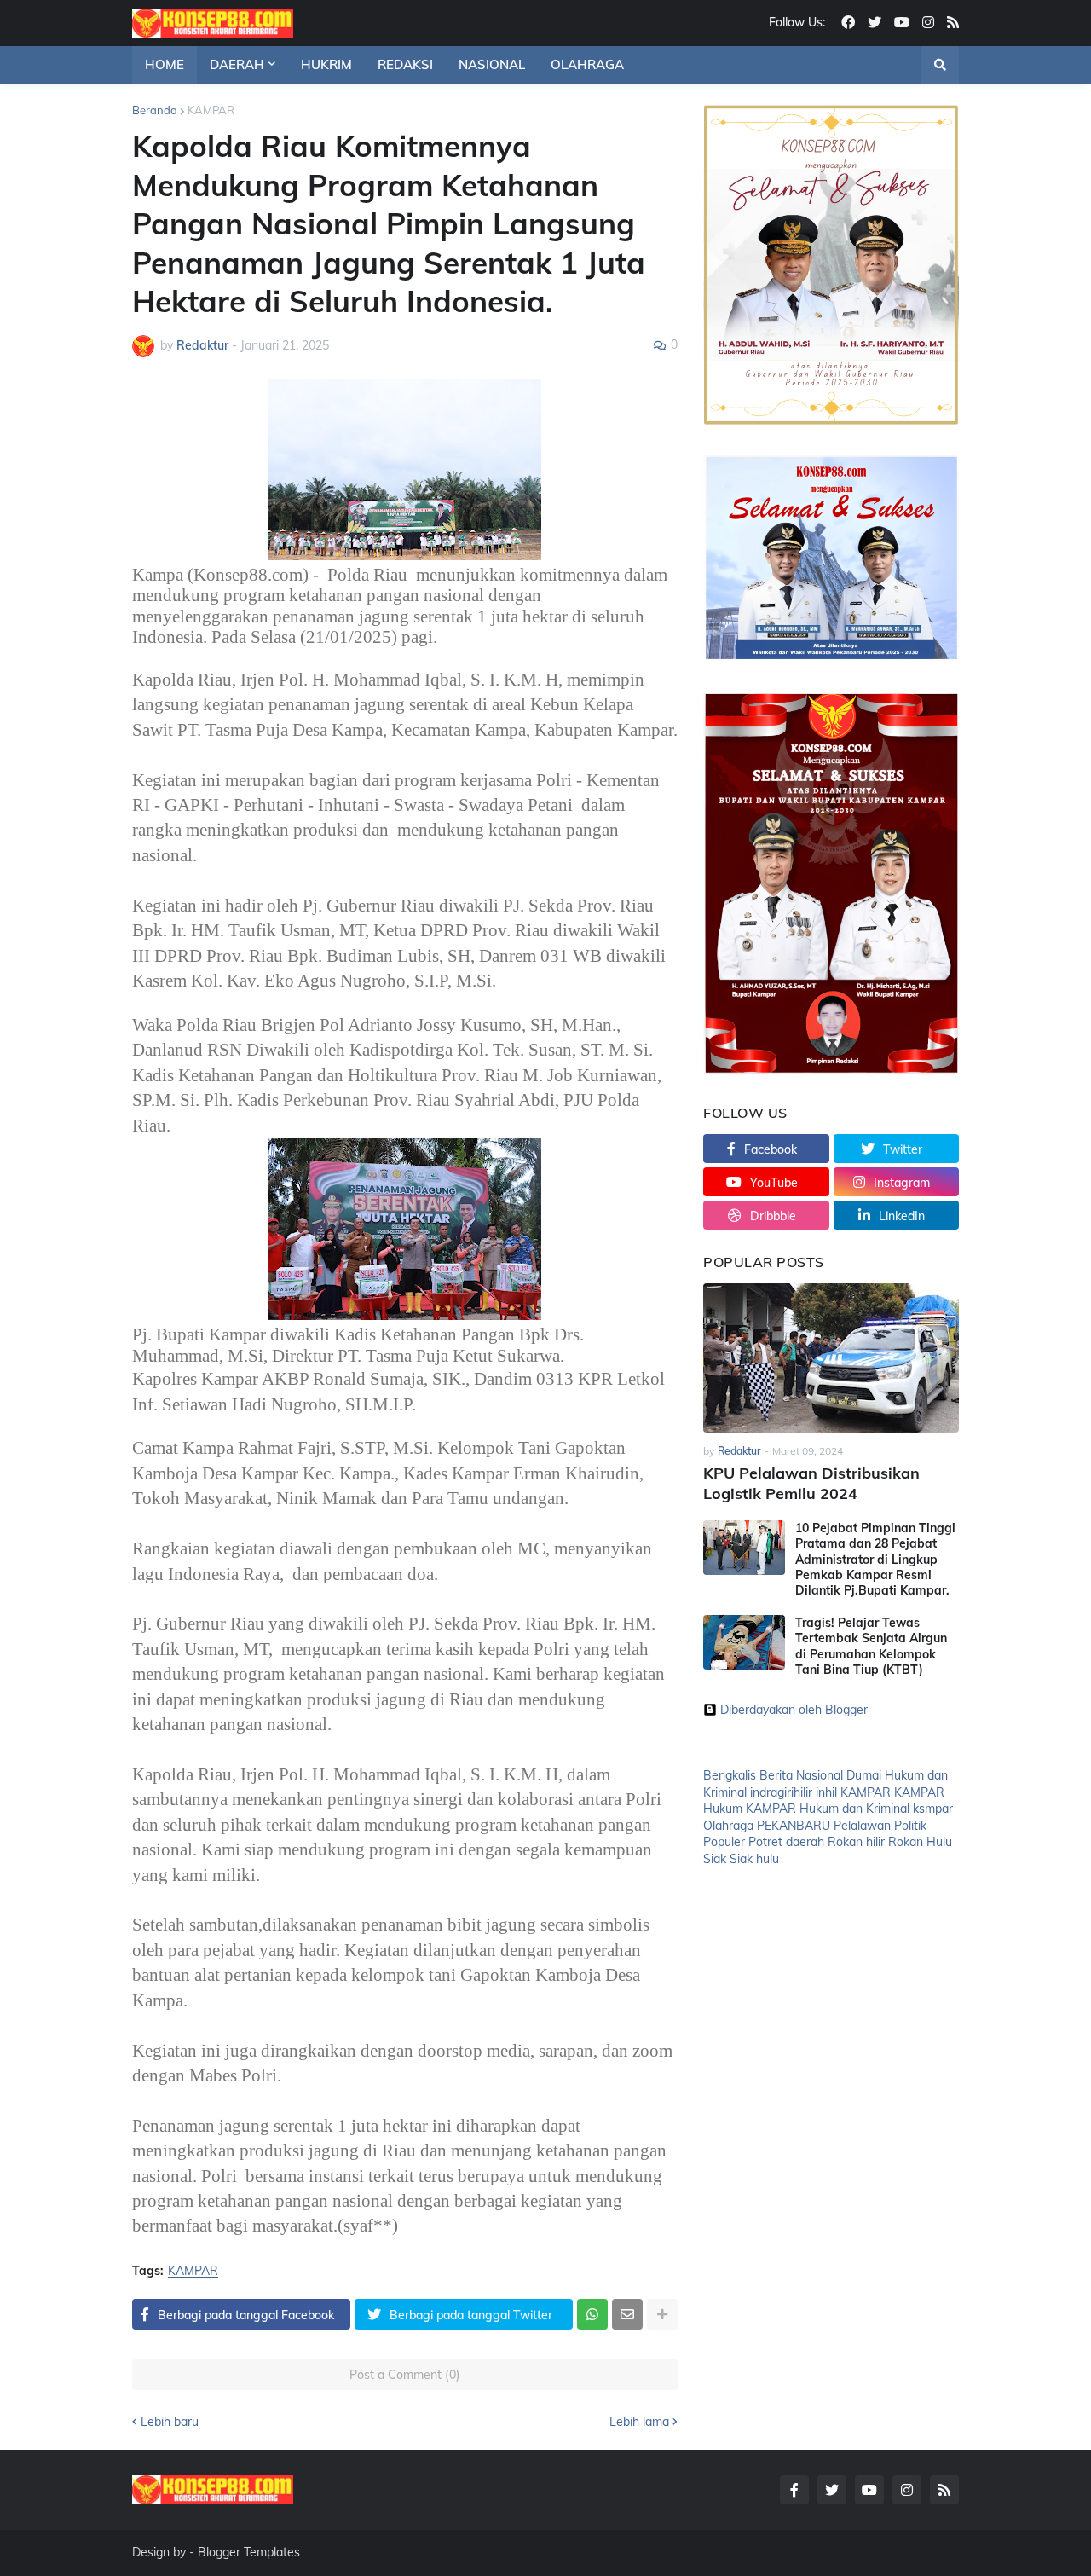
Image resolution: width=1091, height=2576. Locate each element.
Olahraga (728, 1826)
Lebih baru (170, 2422)
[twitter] (875, 23)
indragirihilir (781, 1792)
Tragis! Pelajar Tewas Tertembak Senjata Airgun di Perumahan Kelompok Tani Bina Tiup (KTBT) (871, 1646)
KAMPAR (211, 110)
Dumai (864, 1775)
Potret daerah (786, 1842)
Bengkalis (730, 1775)
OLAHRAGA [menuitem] (587, 64)
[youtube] (902, 23)
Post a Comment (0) (405, 2375)
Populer (724, 1842)
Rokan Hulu (920, 1842)
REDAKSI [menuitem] (405, 64)
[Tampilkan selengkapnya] (662, 2314)
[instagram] (928, 23)
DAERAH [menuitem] (237, 64)
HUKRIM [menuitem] (326, 64)
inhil (826, 1792)
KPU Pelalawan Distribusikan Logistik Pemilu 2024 (811, 1483)
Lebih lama (639, 2422)
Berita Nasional (801, 1775)
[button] (940, 65)
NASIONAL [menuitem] (492, 64)
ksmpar (933, 1809)
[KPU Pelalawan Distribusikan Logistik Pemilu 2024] (831, 1358)
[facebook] (848, 23)
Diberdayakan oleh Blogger (794, 1710)
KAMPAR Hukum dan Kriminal (828, 1809)
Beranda (155, 110)
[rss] (953, 23)
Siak (715, 1859)
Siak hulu (754, 1859)
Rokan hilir (856, 1842)
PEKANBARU (794, 1826)
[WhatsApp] (592, 2314)
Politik (910, 1826)
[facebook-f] (794, 2490)
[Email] (627, 2314)
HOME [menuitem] (165, 64)
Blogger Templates (249, 2552)
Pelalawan (862, 1826)
